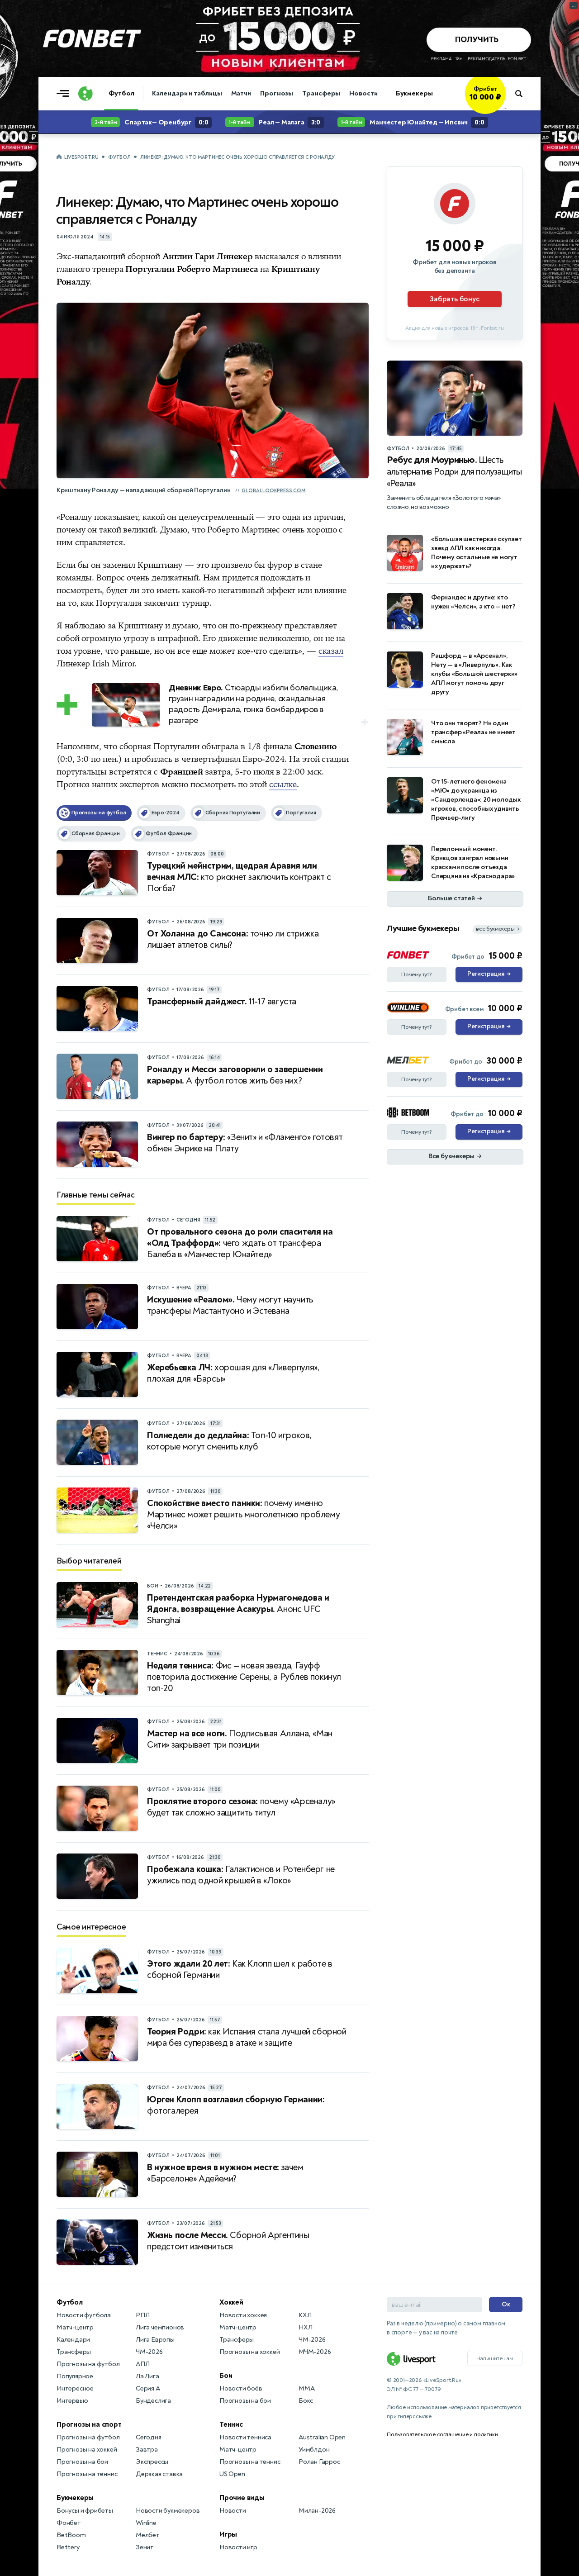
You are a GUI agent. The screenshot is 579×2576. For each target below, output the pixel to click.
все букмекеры (498, 929)
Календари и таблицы (187, 93)
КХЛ (305, 2315)
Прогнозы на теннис (87, 2474)
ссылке (283, 784)
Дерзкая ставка (159, 2474)
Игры (228, 2534)
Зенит (145, 2547)
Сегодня (149, 2437)
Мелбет (148, 2535)
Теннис (231, 2424)
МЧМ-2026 (315, 2352)
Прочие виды (242, 2498)
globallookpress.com (273, 491)
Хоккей (231, 2302)
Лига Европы (155, 2340)
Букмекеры (414, 93)
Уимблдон (314, 2450)
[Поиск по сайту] (523, 94)
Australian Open (322, 2437)
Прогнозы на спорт (89, 2424)
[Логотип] (85, 94)
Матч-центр (75, 2327)
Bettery (68, 2547)
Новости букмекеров (168, 2511)
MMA (306, 2388)
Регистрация (489, 974)
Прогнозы (277, 93)
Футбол (121, 93)
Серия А (148, 2388)
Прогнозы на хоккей (87, 2450)
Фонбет (69, 2523)
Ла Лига (147, 2376)
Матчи (241, 93)
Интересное (75, 2388)
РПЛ (142, 2315)
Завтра (147, 2450)
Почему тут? (417, 974)
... (505, 107)
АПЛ (142, 2364)
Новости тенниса (245, 2437)
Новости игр (238, 2547)
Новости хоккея (243, 2315)
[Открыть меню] (65, 94)
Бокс (306, 2401)
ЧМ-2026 (149, 2352)
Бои (226, 2376)
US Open (232, 2474)
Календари (73, 2340)
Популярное (75, 2376)
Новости (363, 93)
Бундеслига (153, 2401)
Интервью (72, 2401)
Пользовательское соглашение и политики (442, 2434)
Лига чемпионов (160, 2327)
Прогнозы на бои (82, 2462)
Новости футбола (84, 2315)
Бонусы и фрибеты (85, 2511)
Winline (146, 2523)
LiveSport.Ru (81, 157)
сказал (331, 651)
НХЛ (305, 2327)
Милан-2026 (317, 2511)
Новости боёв (241, 2388)
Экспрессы (152, 2462)
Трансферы (321, 93)
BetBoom (71, 2535)
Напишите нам (495, 2358)
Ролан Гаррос (319, 2462)
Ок (506, 2304)
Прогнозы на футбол (88, 2364)
